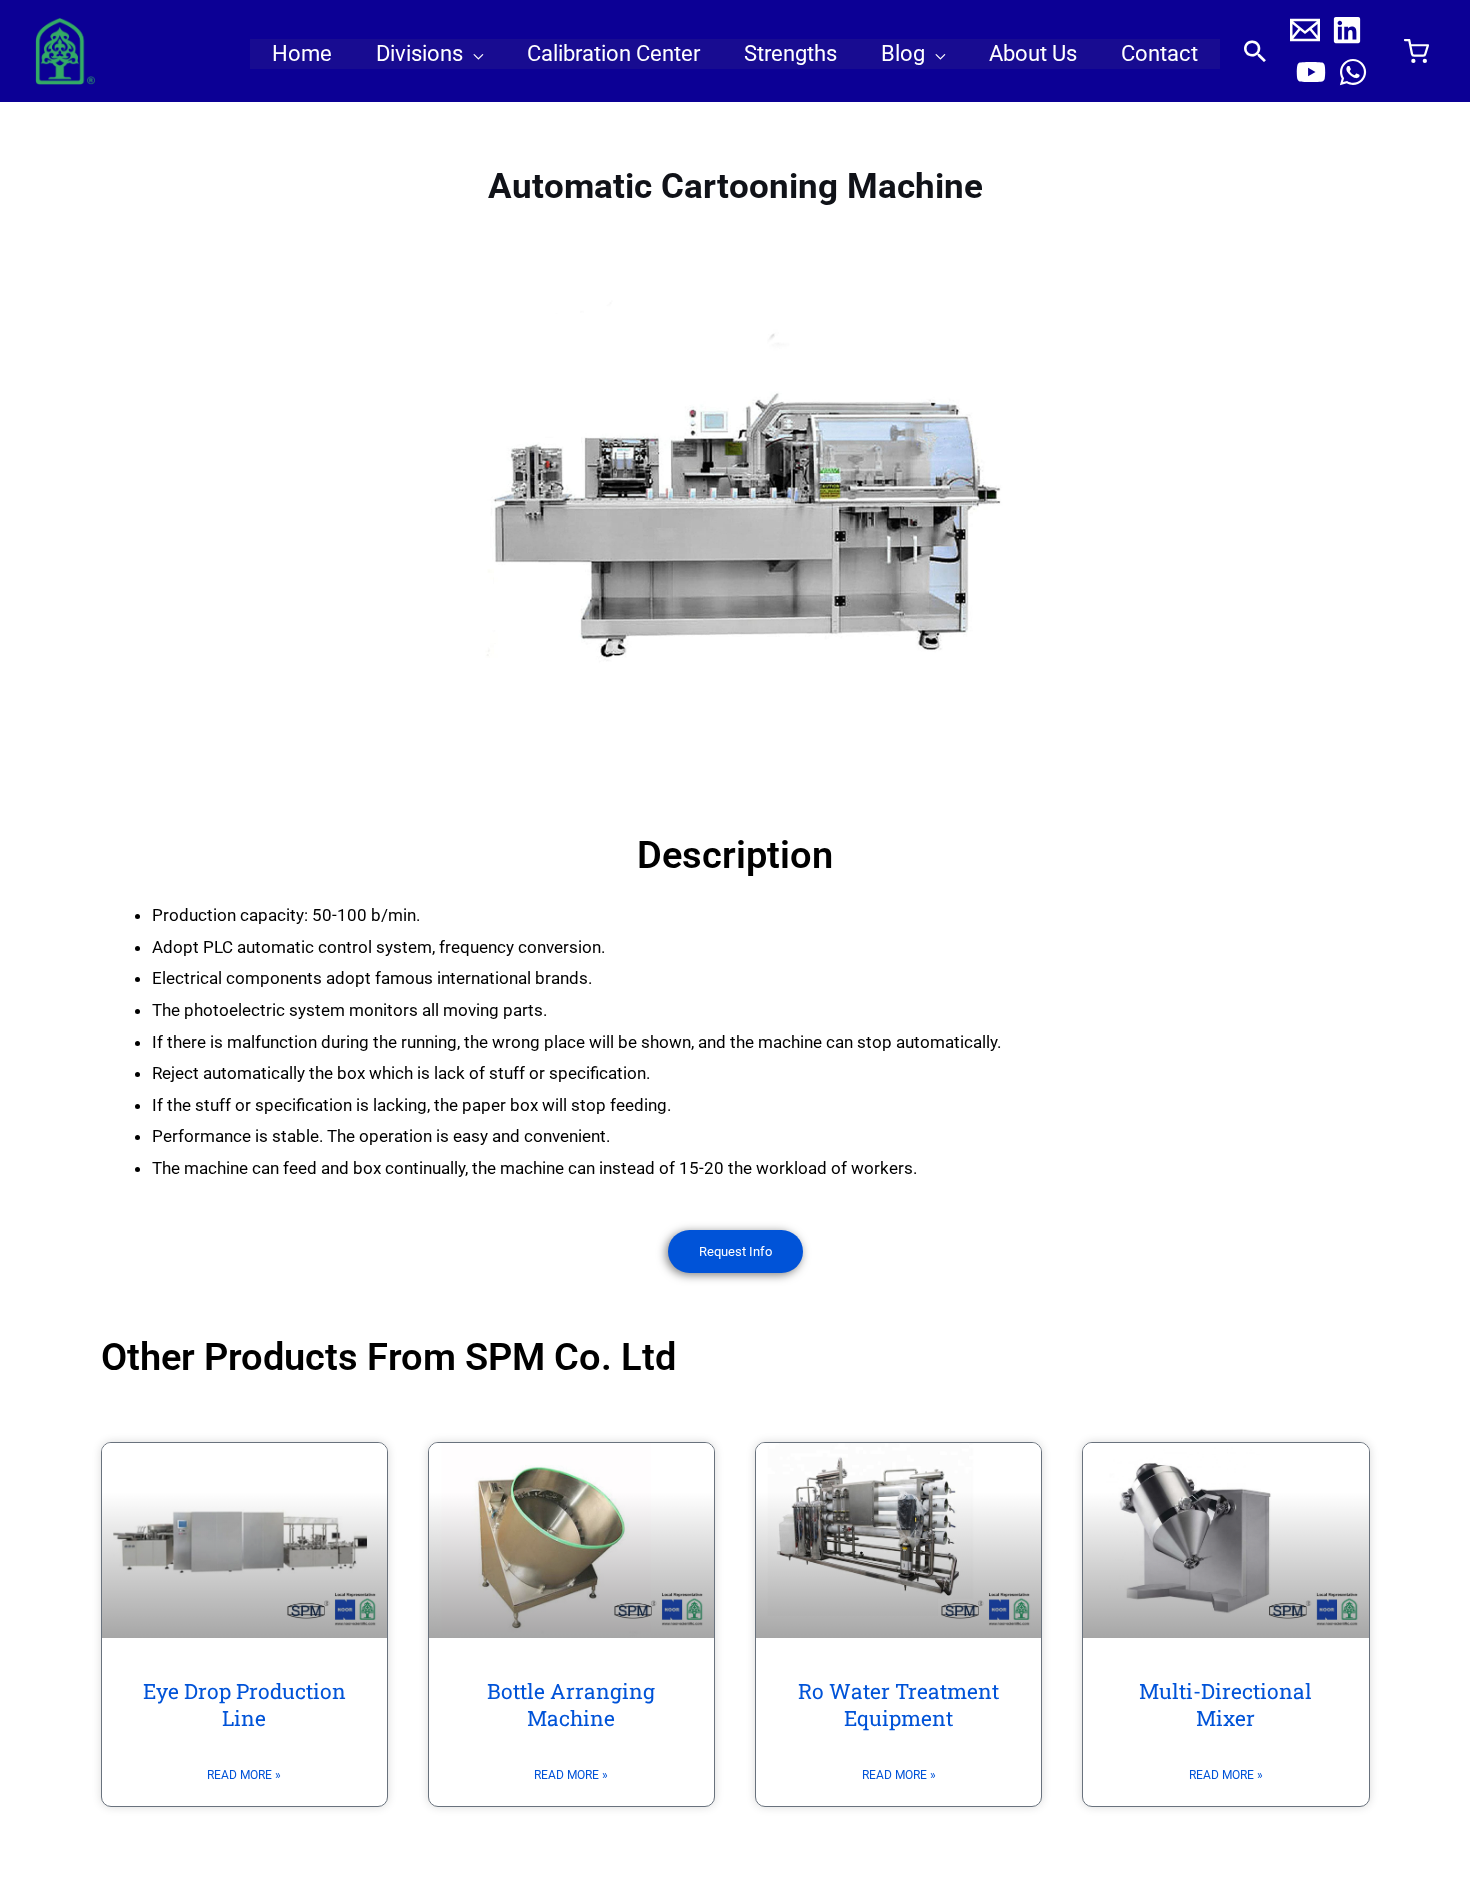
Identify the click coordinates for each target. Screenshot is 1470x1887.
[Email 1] (1305, 30)
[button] (473, 54)
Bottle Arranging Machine (571, 1704)
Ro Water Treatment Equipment (898, 1704)
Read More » (244, 1775)
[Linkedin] (1347, 30)
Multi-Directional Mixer (1225, 1704)
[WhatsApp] (1353, 72)
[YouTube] (1311, 72)
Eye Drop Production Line (244, 1704)
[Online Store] (1416, 52)
